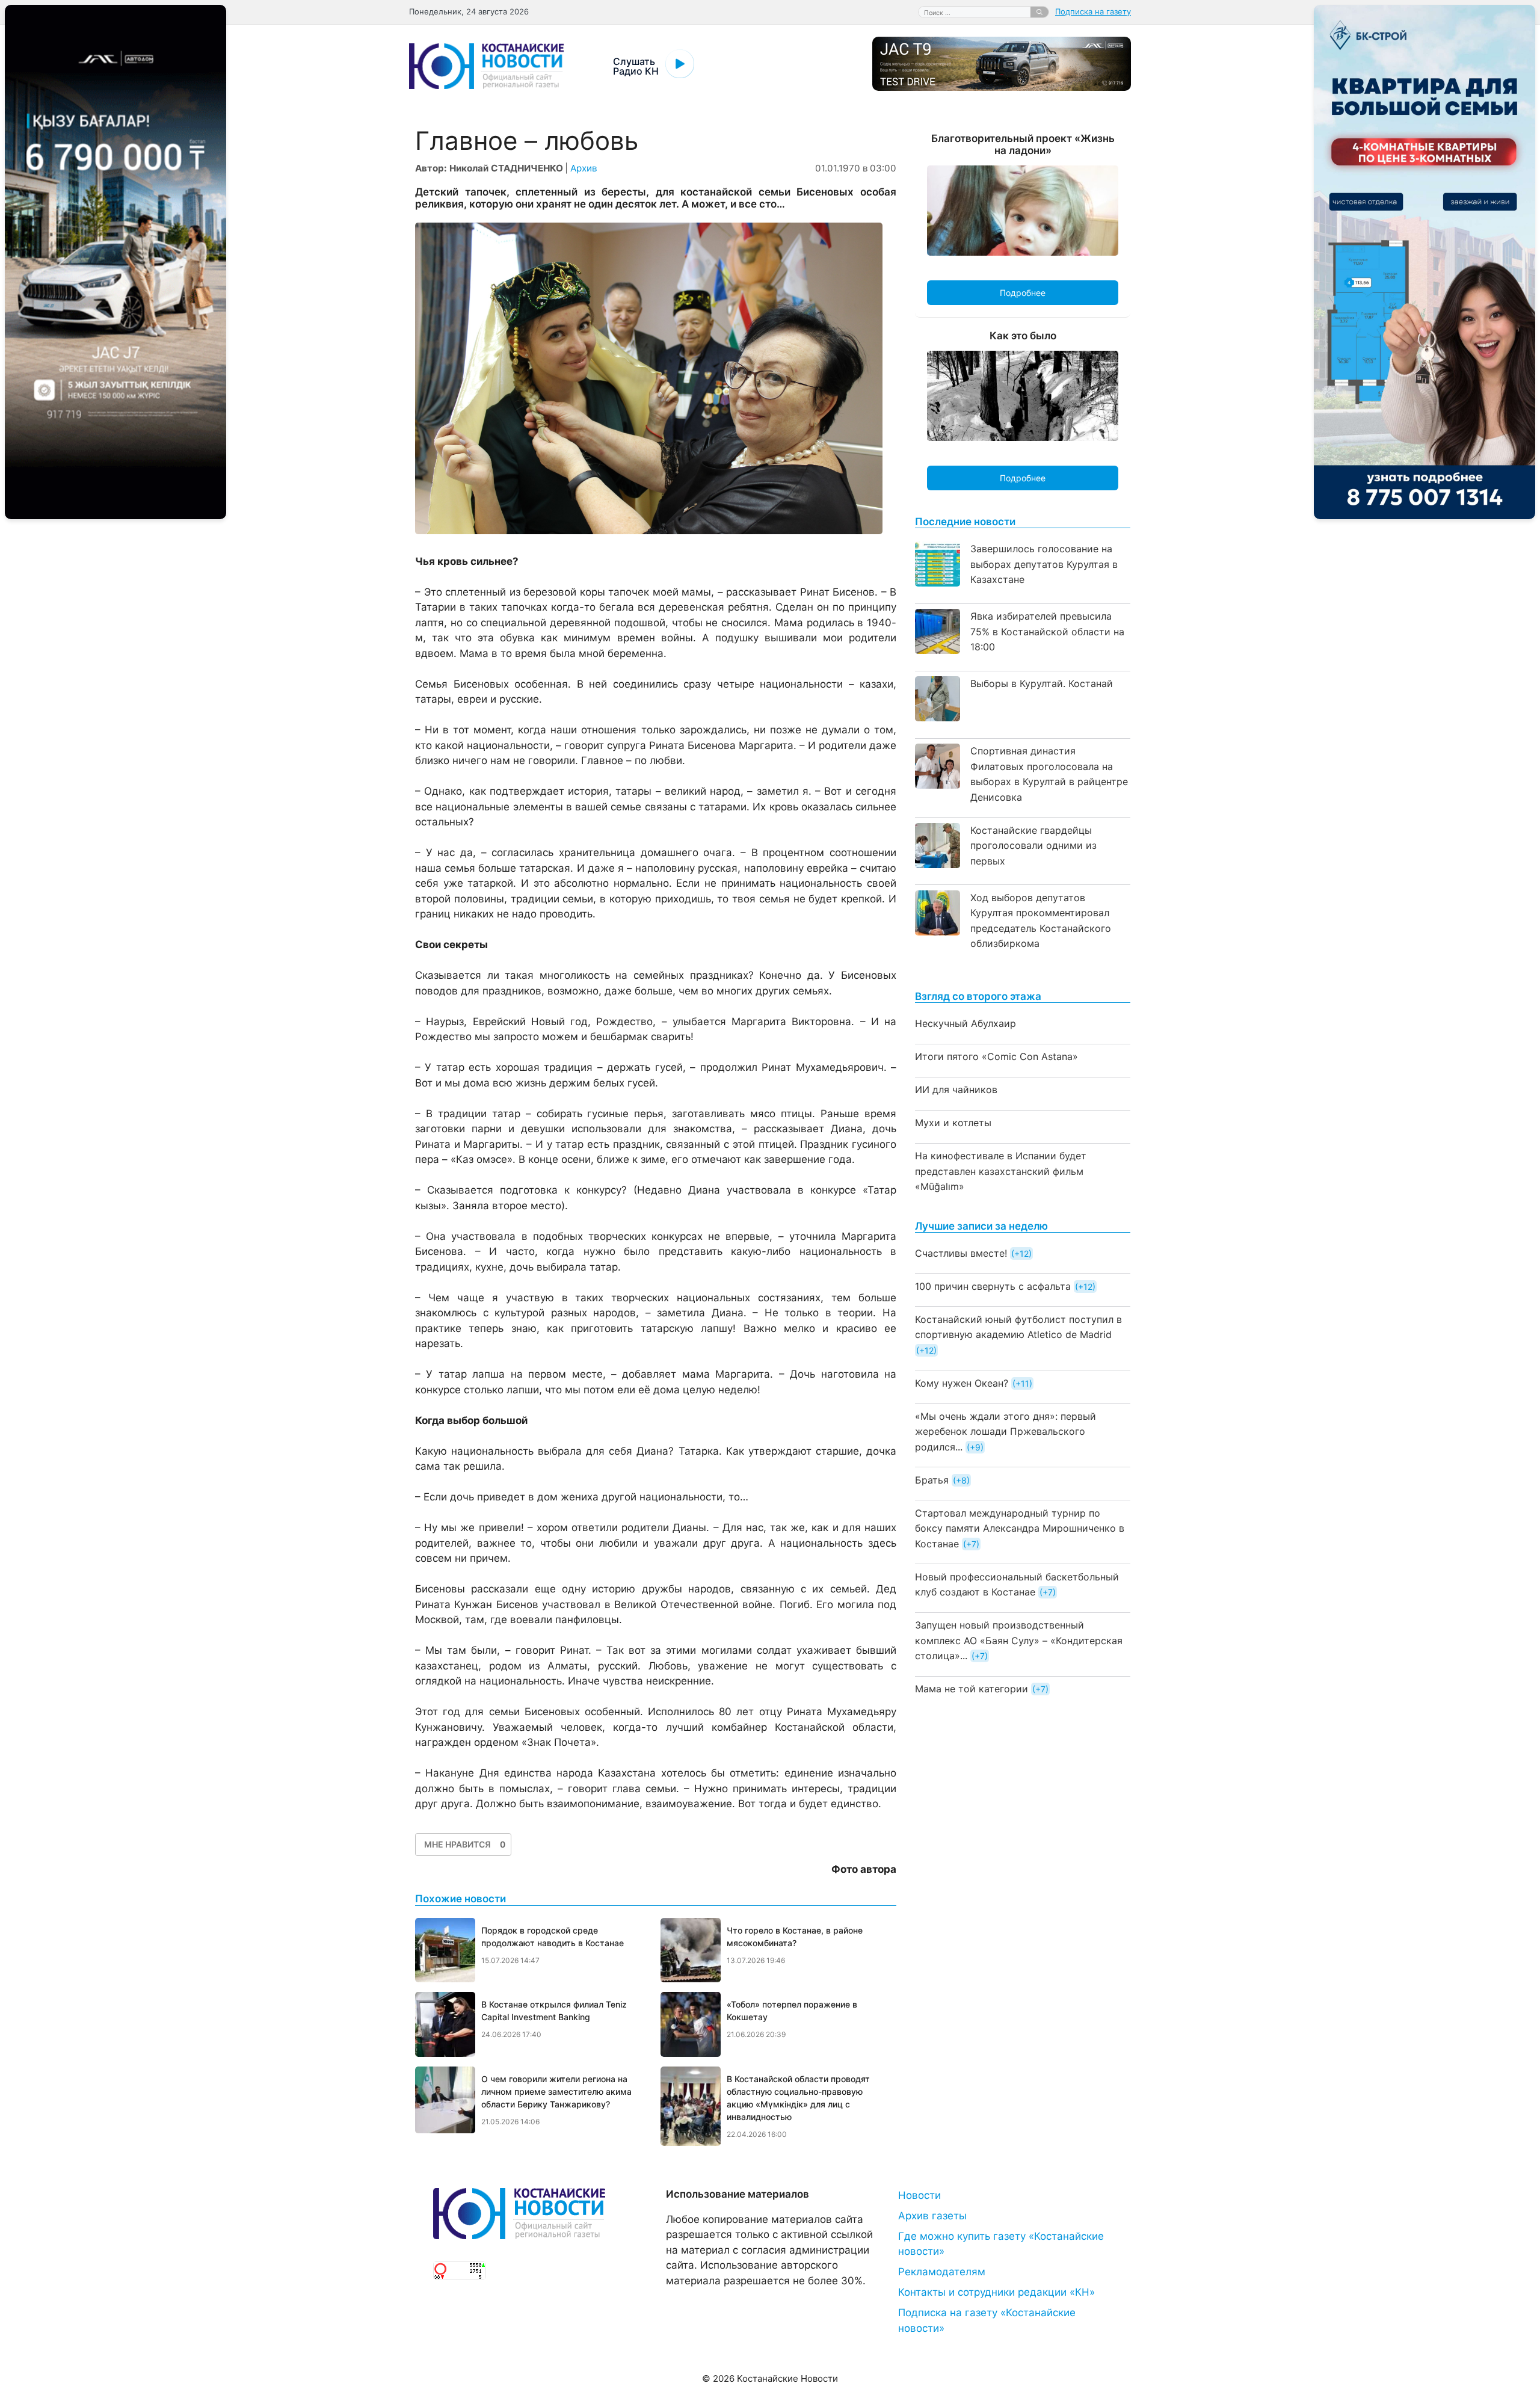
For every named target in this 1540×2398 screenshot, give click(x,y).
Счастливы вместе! (961, 1253)
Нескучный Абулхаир (966, 1023)
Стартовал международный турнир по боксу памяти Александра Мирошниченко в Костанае (1020, 1528)
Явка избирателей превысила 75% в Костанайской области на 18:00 (1047, 631)
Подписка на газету (1093, 11)
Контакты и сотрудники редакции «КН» (996, 2292)
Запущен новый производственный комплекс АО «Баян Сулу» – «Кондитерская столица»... (1019, 1640)
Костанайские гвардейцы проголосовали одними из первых (1033, 846)
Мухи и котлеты (953, 1123)
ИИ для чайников (956, 1090)
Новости (919, 2195)
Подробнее (1023, 293)
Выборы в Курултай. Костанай (1042, 683)
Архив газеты (932, 2216)
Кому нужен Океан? (962, 1383)
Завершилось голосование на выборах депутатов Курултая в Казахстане (1044, 564)
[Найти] (1039, 12)
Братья (932, 1480)
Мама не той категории (972, 1689)
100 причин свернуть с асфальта (993, 1286)
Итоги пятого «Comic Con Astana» (996, 1056)
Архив (584, 168)
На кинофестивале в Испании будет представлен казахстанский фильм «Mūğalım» (1001, 1171)
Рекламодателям (942, 2272)
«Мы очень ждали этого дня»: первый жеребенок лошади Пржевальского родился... (1006, 1432)
